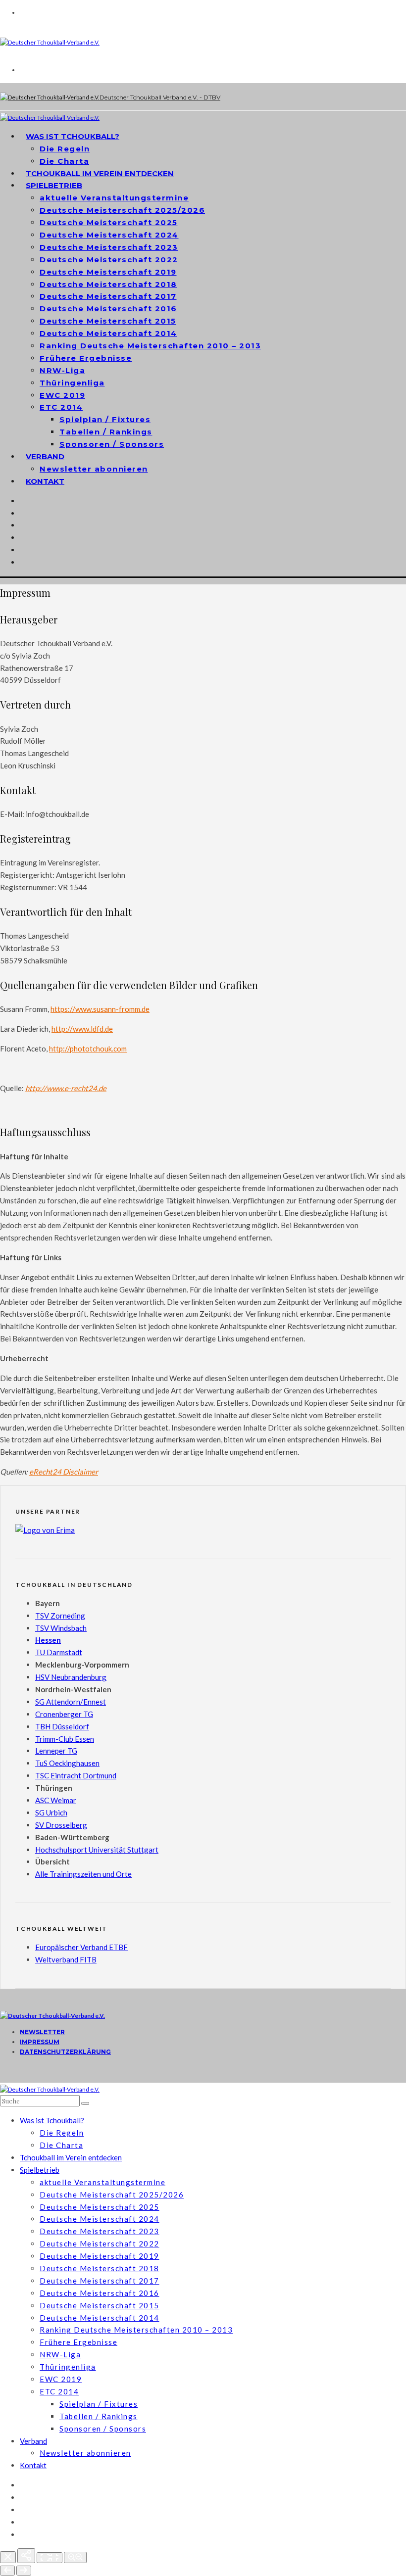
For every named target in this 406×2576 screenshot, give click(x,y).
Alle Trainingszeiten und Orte (83, 1874)
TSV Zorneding (60, 1616)
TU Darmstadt (59, 1652)
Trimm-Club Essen (65, 1739)
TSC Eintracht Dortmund (76, 1775)
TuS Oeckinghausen (67, 1763)
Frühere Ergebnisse (86, 358)
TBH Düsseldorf (62, 1726)
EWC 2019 (62, 395)
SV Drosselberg (61, 1825)
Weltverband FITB (66, 1959)
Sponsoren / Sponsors (112, 444)
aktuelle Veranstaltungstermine (114, 198)
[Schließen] (8, 2557)
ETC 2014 (61, 407)
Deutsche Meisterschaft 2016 (108, 309)
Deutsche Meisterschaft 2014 (108, 333)
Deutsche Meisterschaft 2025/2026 (122, 210)
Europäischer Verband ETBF (81, 1947)
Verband (45, 456)
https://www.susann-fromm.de (100, 1009)
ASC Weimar (56, 1800)
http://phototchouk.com (88, 1049)
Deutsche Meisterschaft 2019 (108, 272)
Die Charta (61, 2145)
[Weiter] (24, 2571)
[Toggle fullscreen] (50, 2558)
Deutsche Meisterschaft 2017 (108, 296)
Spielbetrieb (54, 185)
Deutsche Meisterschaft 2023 (109, 247)
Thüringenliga (72, 383)
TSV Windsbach (61, 1628)
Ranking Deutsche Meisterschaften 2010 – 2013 (150, 346)
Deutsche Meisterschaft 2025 (109, 222)
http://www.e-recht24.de (66, 1088)
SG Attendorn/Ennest (71, 1702)
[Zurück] (7, 2571)
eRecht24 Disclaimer (64, 1472)
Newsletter (42, 2032)
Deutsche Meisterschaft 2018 (108, 284)
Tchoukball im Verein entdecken (100, 173)
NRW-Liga (62, 370)
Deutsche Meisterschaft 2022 (109, 260)
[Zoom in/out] (75, 2557)
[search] (85, 2103)
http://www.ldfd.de (82, 1029)
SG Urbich (51, 1813)
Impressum (40, 2042)
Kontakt (45, 481)
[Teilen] (26, 2556)
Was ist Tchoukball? (73, 136)
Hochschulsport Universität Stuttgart (97, 1850)
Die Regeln (65, 149)
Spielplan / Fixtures (105, 419)
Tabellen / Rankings (106, 432)
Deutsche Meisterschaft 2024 (109, 235)
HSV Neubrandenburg (71, 1677)
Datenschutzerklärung (65, 2052)
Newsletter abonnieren (94, 469)
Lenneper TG (56, 1751)
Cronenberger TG (64, 1714)
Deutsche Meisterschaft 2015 (108, 321)
